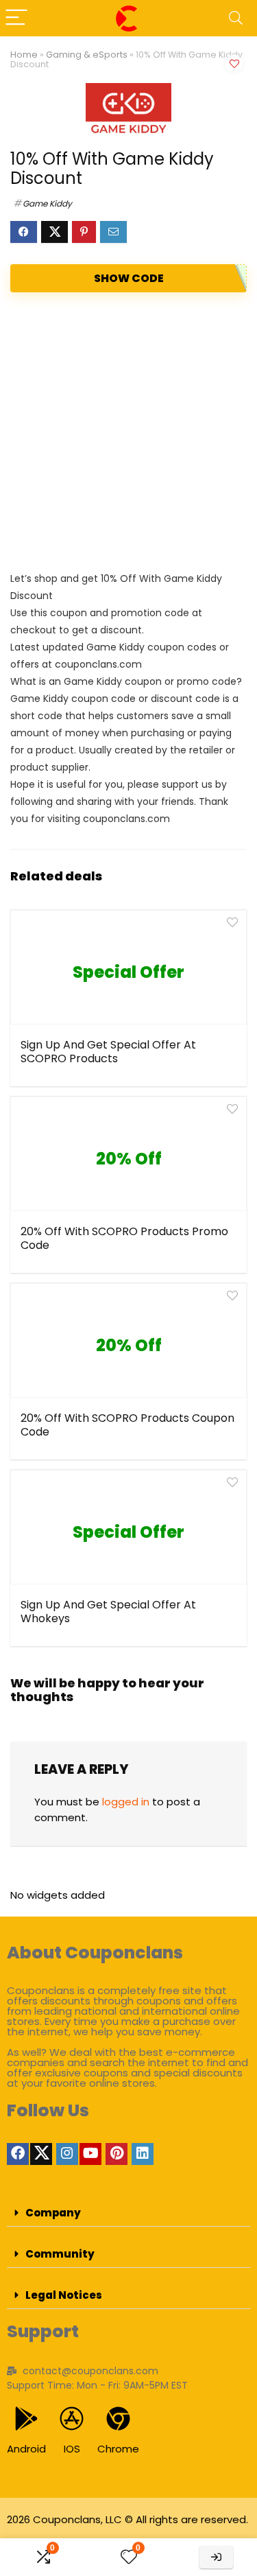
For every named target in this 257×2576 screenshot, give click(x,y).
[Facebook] (18, 2154)
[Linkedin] (143, 2154)
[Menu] (16, 18)
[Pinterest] (117, 2154)
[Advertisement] (128, 431)
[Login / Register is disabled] (216, 2557)
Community (60, 2254)
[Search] (236, 18)
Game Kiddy (47, 203)
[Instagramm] (67, 2154)
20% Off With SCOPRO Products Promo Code (124, 1238)
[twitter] (41, 2154)
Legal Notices (64, 2295)
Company (53, 2213)
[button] (128, 2213)
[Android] (26, 2419)
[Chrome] (118, 2419)
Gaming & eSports (87, 55)
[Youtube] (90, 2154)
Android (26, 2449)
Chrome (118, 2449)
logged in (126, 1802)
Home (24, 55)
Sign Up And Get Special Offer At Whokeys (108, 1612)
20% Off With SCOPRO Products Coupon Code (127, 1425)
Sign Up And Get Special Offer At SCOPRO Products (108, 1052)
